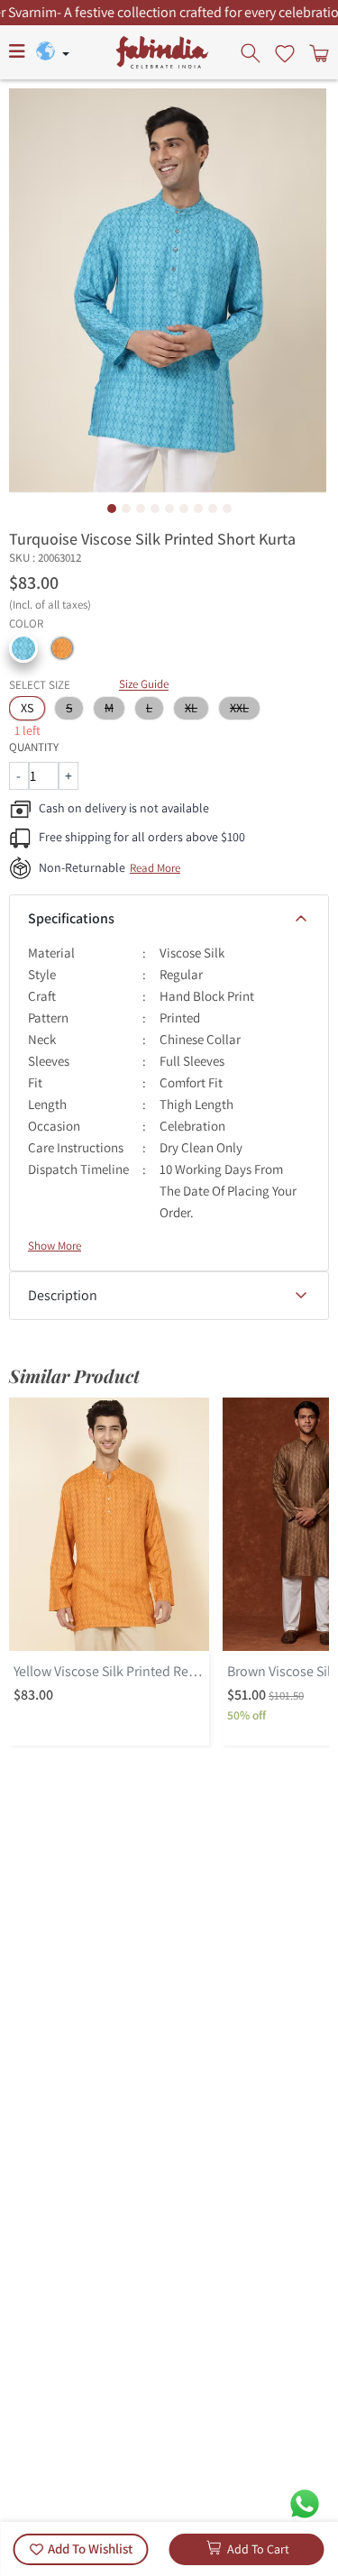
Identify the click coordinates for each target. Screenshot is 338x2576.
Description (63, 1295)
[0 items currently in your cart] (317, 52)
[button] (23, 648)
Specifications (71, 918)
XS (27, 708)
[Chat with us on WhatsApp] (305, 2503)
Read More (155, 868)
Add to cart (258, 2549)
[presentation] (252, 52)
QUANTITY (34, 747)
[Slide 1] (112, 509)
